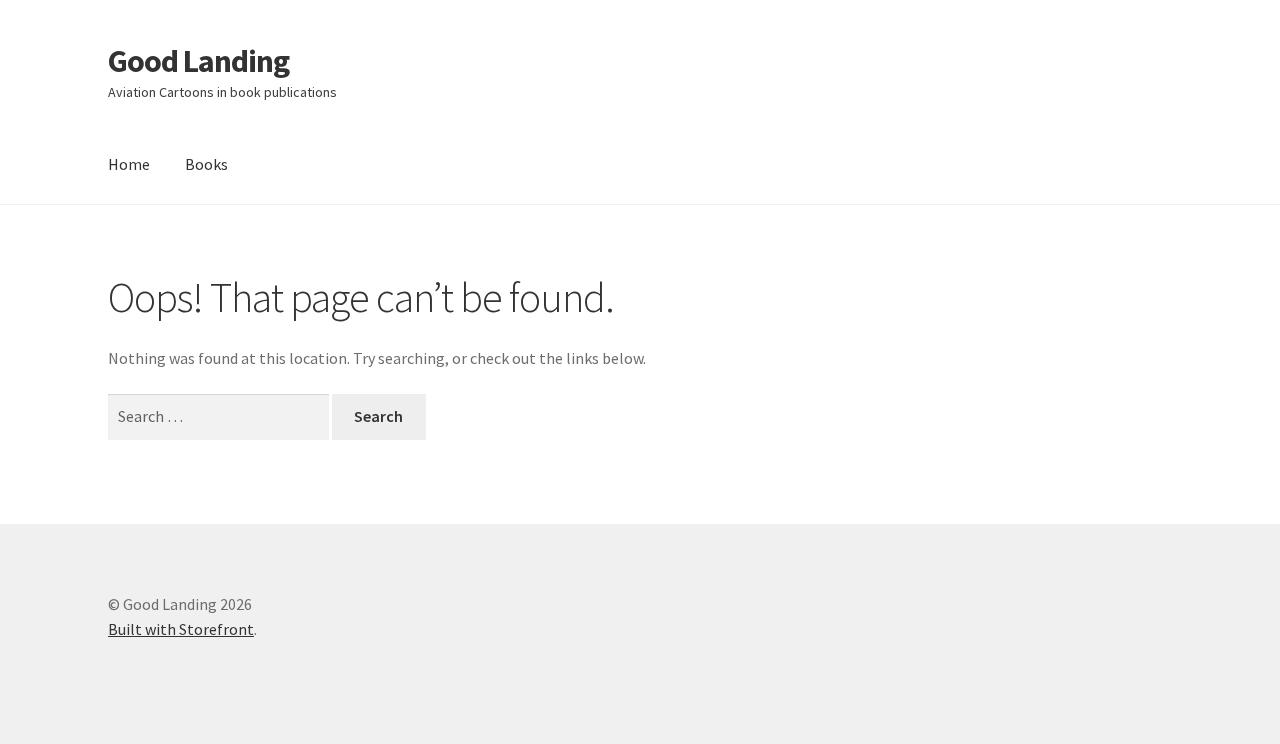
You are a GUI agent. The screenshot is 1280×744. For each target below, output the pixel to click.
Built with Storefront (181, 629)
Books (206, 164)
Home (129, 164)
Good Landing (198, 61)
